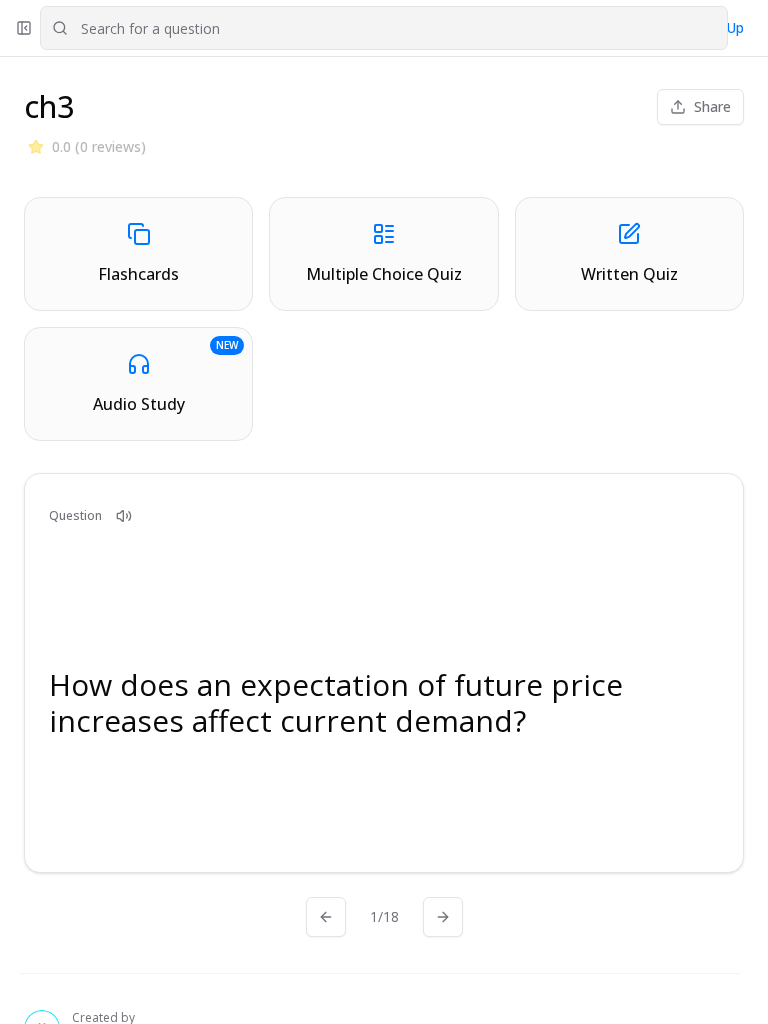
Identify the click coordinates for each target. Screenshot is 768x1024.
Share (712, 106)
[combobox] (384, 28)
